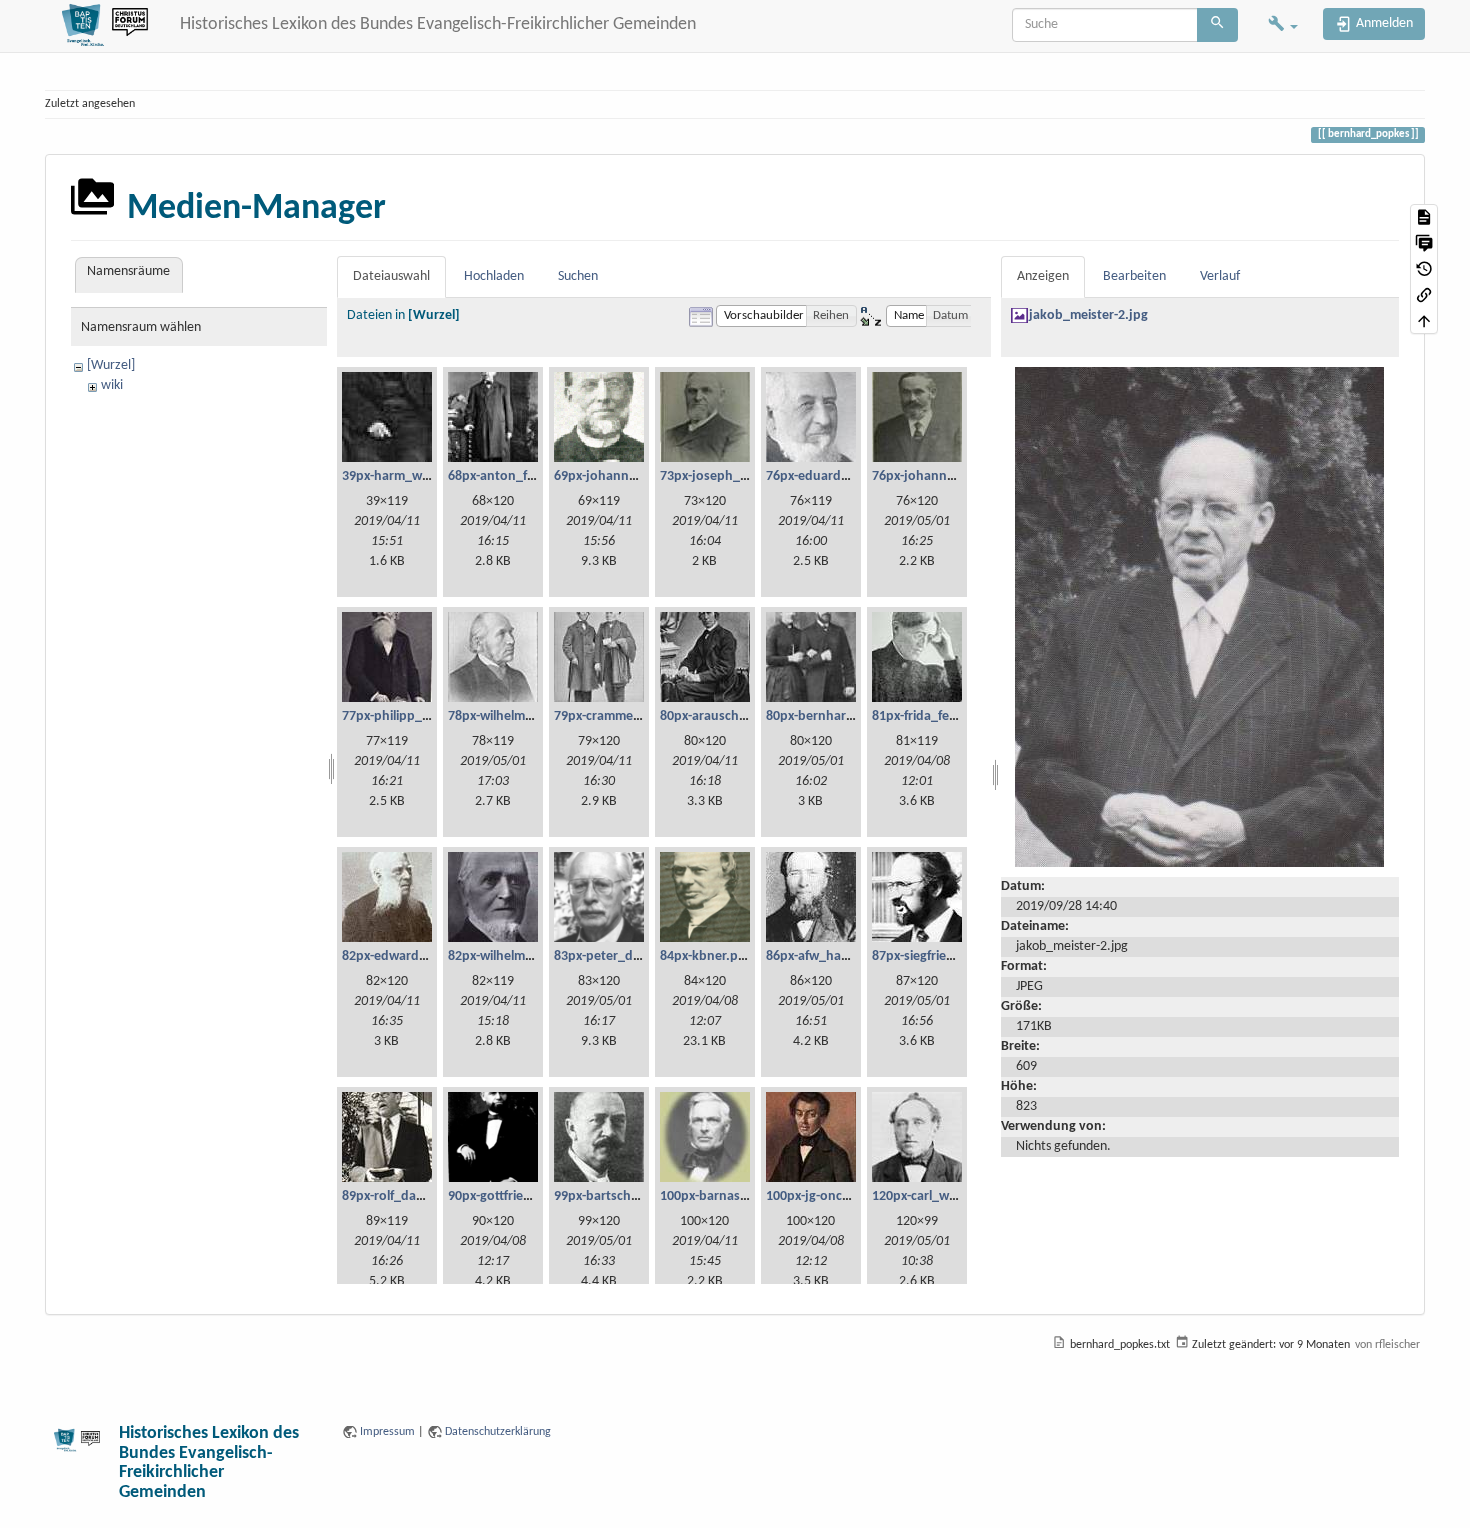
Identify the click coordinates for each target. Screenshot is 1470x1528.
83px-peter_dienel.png (621, 956)
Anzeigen (1043, 276)
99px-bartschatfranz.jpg (625, 1196)
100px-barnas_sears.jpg (730, 1196)
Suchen (578, 276)
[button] (1283, 26)
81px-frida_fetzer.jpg (933, 716)
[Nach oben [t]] (1424, 321)
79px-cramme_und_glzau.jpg (639, 716)
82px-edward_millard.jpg (415, 956)
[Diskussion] (1424, 243)
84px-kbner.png (706, 956)
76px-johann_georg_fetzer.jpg (961, 476)
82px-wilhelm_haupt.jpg (519, 956)
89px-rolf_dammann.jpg (413, 1196)
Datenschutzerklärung (498, 1432)
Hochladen (494, 276)
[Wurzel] (111, 365)
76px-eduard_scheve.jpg (839, 476)
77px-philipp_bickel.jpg (410, 716)
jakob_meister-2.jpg (1088, 315)
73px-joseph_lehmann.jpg (737, 476)
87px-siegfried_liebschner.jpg (958, 956)
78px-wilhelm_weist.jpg (517, 716)
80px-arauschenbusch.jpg (736, 716)
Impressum (387, 1432)
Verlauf (1220, 276)
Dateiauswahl (391, 276)
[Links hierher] (1424, 295)
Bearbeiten (1134, 276)
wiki (112, 385)
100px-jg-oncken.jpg (826, 1196)
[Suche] (1217, 25)
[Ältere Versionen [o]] (1424, 269)
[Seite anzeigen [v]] (1424, 217)
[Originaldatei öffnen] (1199, 617)
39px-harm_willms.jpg (406, 476)
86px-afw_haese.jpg (825, 956)
